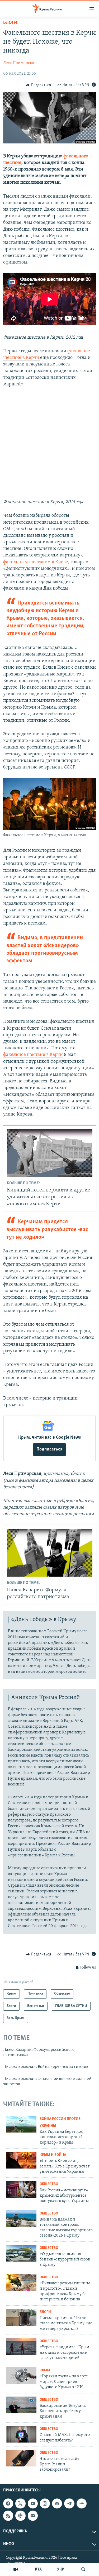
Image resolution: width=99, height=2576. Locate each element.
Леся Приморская (20, 63)
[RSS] (8, 2516)
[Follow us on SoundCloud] (82, 2503)
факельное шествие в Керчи (33, 1055)
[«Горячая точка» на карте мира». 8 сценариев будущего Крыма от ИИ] (21, 2376)
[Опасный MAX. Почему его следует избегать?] (21, 2434)
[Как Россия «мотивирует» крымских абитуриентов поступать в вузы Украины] (21, 2189)
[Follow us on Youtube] (33, 2503)
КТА (38, 2569)
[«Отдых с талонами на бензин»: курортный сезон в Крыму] (21, 2253)
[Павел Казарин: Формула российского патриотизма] (50, 1553)
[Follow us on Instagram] (45, 2503)
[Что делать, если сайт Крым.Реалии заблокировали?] (21, 2458)
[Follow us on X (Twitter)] (20, 2503)
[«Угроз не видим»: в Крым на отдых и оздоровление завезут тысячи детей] (21, 2346)
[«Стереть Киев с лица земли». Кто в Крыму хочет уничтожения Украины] (21, 2160)
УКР (61, 2569)
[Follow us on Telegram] (69, 2503)
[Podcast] (20, 2516)
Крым (45, 2370)
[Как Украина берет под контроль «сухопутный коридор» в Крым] (21, 2124)
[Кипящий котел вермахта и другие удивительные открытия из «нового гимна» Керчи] (50, 1153)
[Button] (38, 85)
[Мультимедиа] (16, 2569)
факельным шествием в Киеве (36, 562)
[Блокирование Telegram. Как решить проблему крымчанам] (21, 2405)
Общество (49, 2184)
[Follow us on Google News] (57, 2503)
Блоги (10, 23)
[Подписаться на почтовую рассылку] (33, 2516)
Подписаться (49, 1449)
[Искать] (83, 2569)
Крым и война (53, 2155)
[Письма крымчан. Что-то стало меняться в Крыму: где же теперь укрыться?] (21, 2317)
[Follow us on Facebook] (8, 2503)
